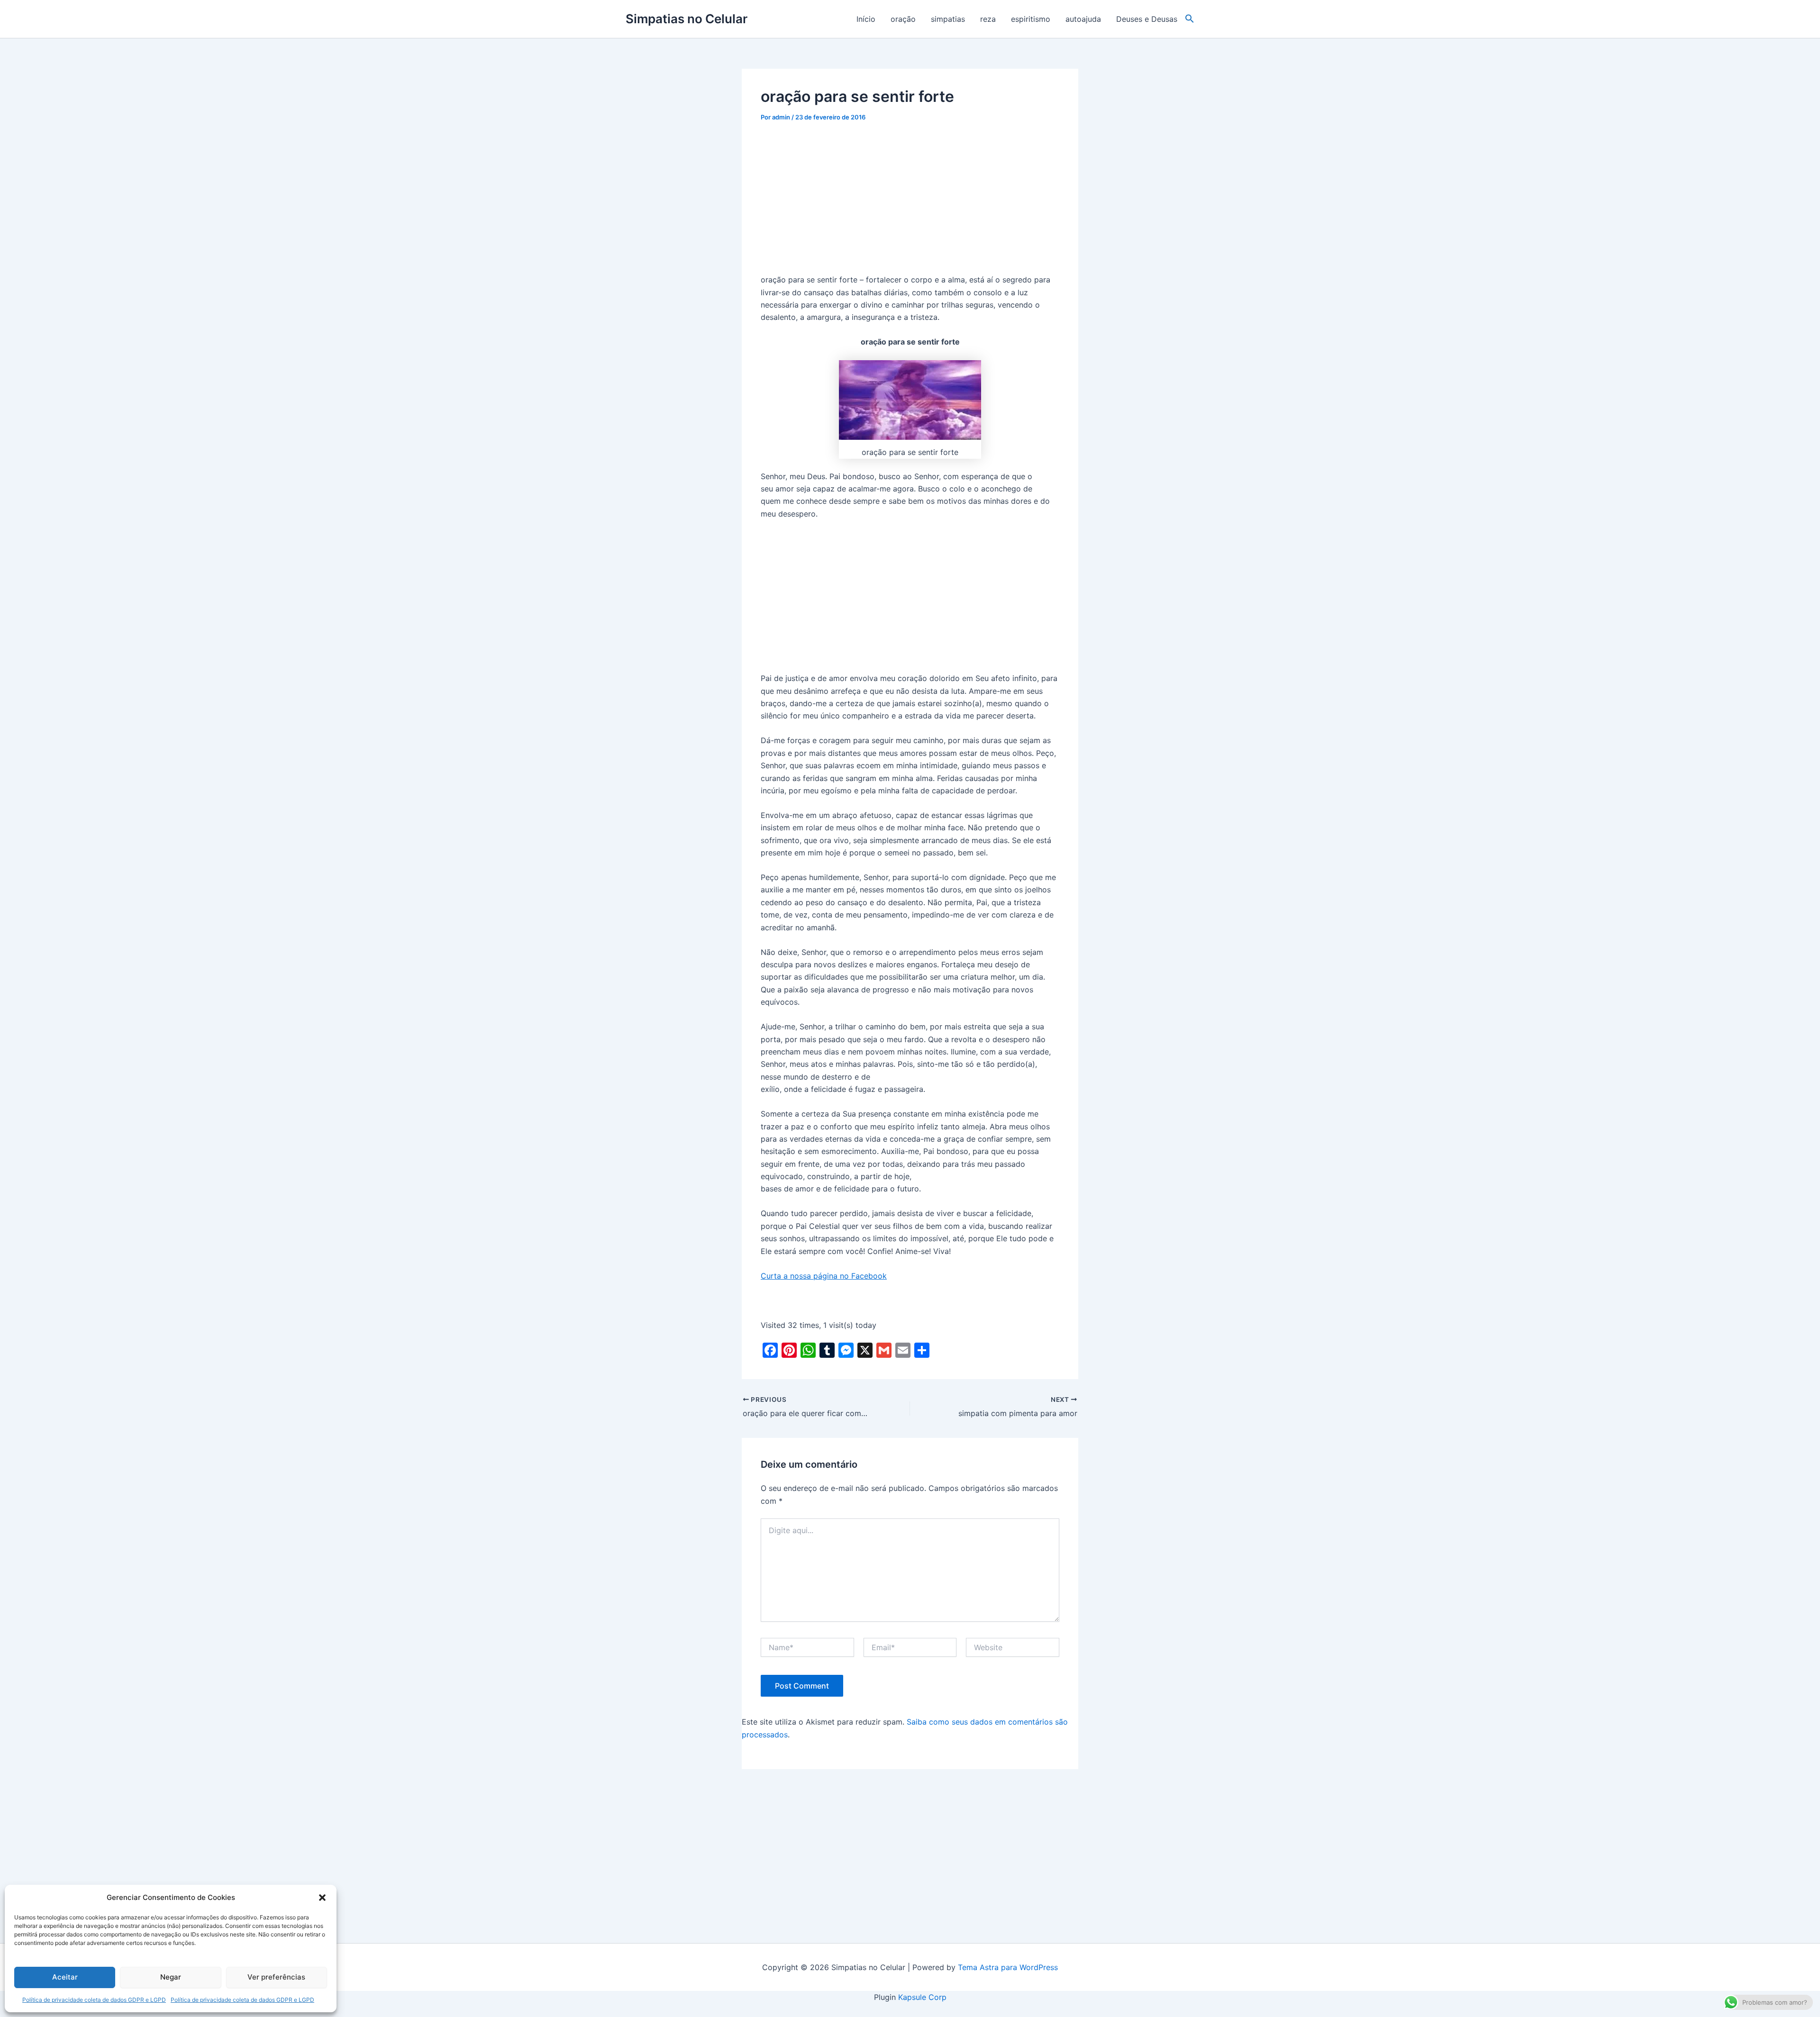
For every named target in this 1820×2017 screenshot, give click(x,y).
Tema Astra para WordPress (1008, 1967)
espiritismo (1031, 19)
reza (988, 19)
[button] (322, 1898)
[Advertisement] (910, 203)
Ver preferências (276, 1977)
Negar (171, 1977)
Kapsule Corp (922, 1997)
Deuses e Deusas (1147, 19)
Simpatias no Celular (687, 19)
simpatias (948, 19)
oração (903, 19)
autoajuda (1083, 19)
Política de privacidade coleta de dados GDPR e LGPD (94, 2000)
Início (866, 19)
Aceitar (65, 1977)
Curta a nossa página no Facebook (824, 1276)
